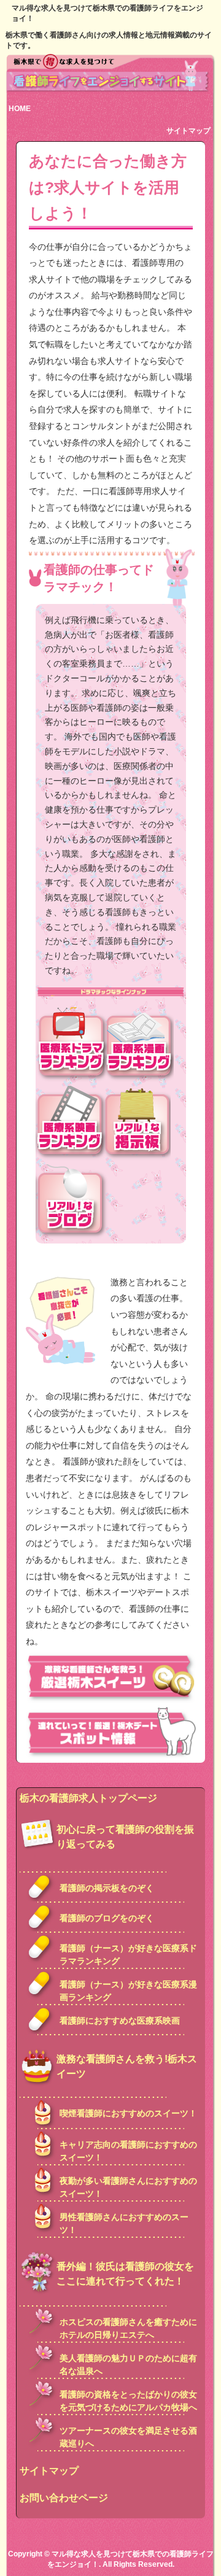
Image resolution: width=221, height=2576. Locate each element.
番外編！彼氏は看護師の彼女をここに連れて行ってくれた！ (125, 2274)
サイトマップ (188, 131)
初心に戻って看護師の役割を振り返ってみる (125, 1837)
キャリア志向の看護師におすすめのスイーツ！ (128, 2151)
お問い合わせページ (64, 2498)
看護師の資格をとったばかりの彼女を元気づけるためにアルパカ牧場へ (128, 2401)
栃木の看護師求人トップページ (88, 1798)
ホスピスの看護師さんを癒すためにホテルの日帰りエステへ (128, 2328)
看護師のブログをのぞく (107, 1918)
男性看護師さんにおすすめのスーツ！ (124, 2223)
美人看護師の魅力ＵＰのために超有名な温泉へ (128, 2365)
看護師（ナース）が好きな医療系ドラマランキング (128, 1955)
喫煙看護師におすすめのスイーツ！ (128, 2113)
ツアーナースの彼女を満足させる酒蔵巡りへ (128, 2437)
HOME (20, 109)
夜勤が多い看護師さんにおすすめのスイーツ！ (128, 2187)
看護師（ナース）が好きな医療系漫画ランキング (128, 1991)
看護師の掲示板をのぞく (107, 1888)
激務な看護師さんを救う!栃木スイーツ (127, 2066)
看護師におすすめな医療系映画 (120, 2021)
